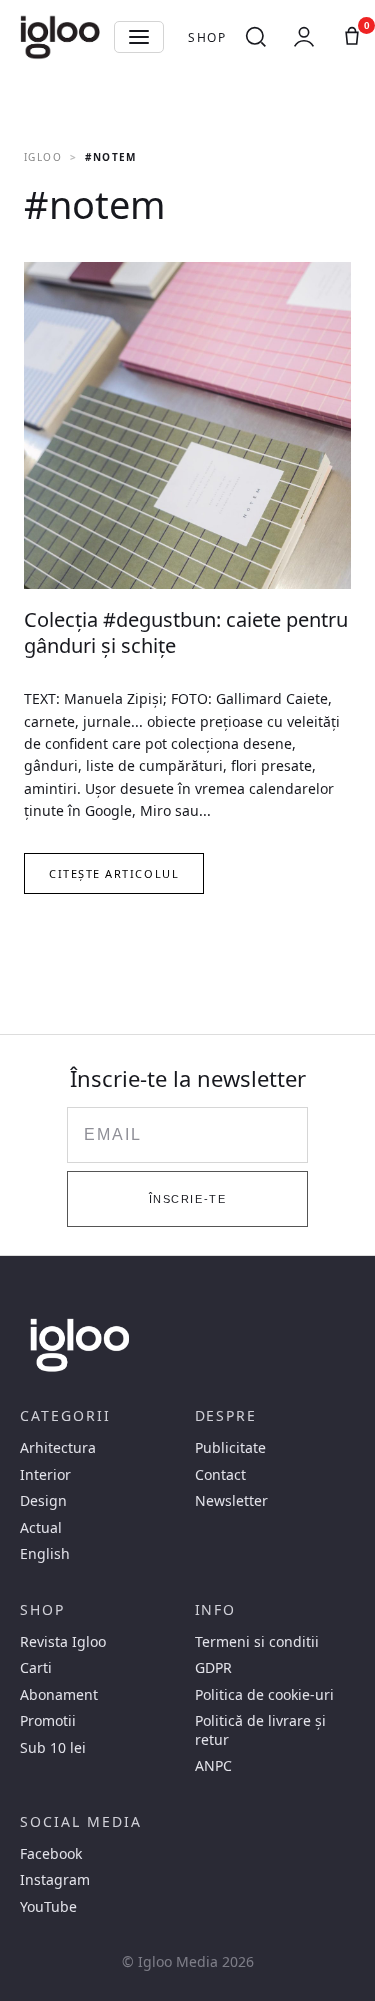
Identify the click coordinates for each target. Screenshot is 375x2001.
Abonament (59, 1695)
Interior (45, 1475)
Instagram (55, 1880)
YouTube (48, 1907)
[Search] (256, 37)
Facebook (51, 1854)
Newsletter (231, 1501)
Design (43, 1501)
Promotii (48, 1721)
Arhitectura (58, 1448)
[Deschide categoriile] (139, 37)
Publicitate (230, 1448)
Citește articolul (114, 873)
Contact (220, 1475)
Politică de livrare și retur (260, 1730)
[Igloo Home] (60, 37)
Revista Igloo (63, 1642)
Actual (41, 1528)
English (45, 1554)
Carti (36, 1668)
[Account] (304, 37)
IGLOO (43, 157)
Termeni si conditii (257, 1642)
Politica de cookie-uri (264, 1695)
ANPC (213, 1766)
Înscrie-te (187, 1199)
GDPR (213, 1668)
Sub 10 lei (53, 1748)
